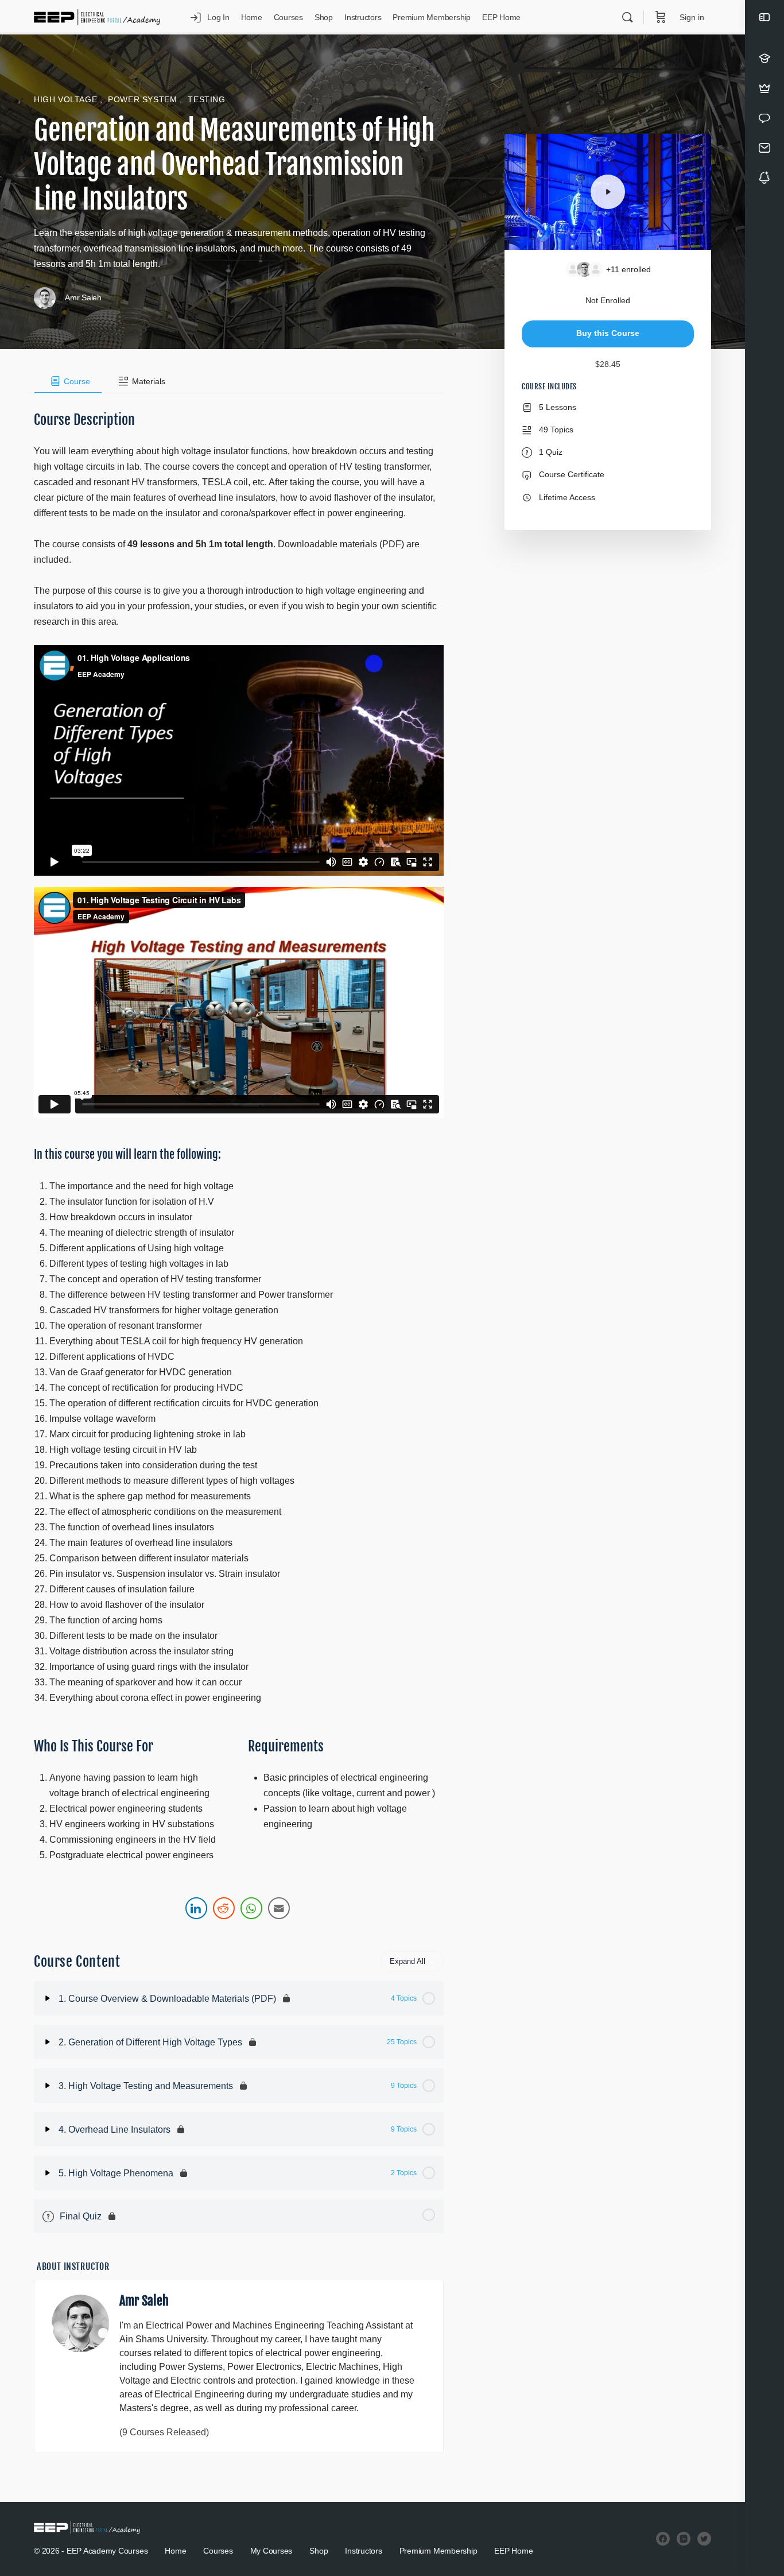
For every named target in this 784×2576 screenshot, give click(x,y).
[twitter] (704, 2539)
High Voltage (67, 99)
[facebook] (663, 2539)
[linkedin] (684, 2539)
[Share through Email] (279, 1908)
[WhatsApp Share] (251, 1908)
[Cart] (661, 17)
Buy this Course (608, 333)
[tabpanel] (239, 1158)
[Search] (627, 17)
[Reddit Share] (224, 1908)
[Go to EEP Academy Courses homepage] (97, 17)
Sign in (692, 17)
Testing (206, 99)
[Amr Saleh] (80, 2323)
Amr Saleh (144, 2301)
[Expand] (48, 1998)
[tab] (68, 381)
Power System (144, 99)
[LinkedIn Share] (196, 1908)
